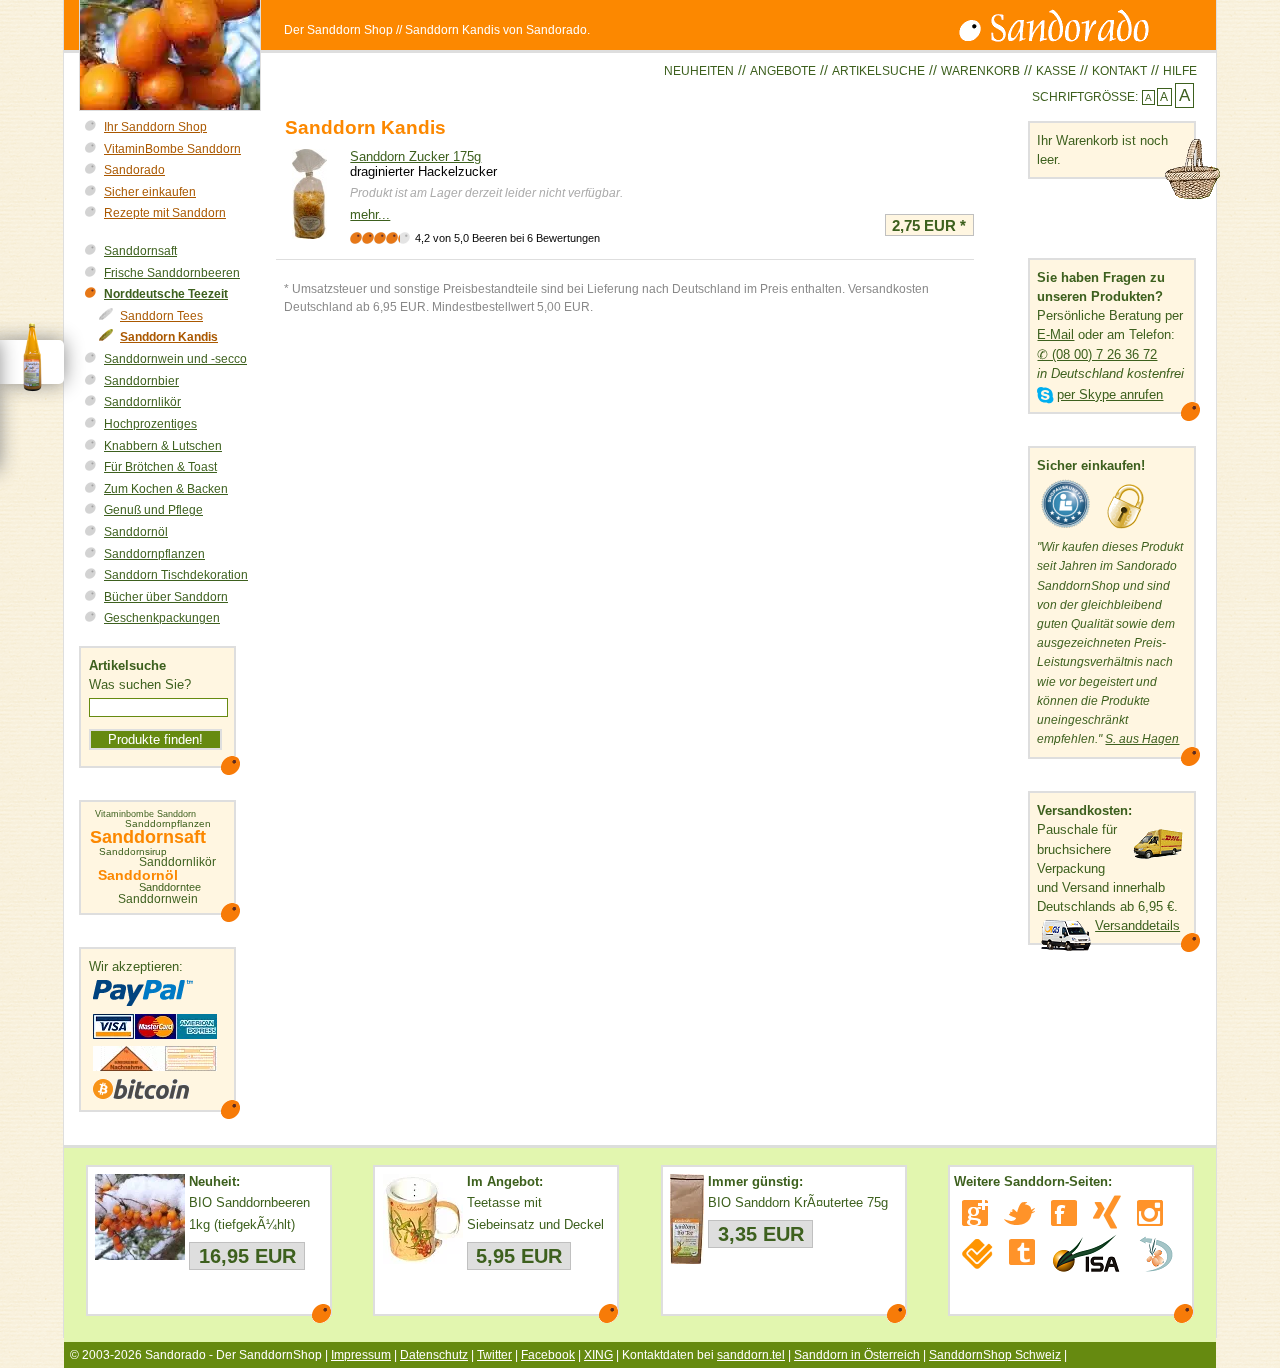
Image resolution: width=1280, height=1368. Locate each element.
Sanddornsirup (133, 852)
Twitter (494, 1355)
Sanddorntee (170, 887)
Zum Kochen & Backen (166, 489)
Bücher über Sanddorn (166, 597)
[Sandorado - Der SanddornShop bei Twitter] (1019, 1213)
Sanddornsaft (140, 251)
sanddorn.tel (751, 1355)
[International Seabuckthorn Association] (1085, 1254)
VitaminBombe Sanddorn (172, 149)
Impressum (361, 1355)
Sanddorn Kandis (169, 337)
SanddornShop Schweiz (995, 1355)
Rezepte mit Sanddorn (165, 213)
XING (598, 1355)
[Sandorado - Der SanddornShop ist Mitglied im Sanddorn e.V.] (1156, 1254)
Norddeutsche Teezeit (166, 294)
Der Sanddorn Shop (338, 30)
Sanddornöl (136, 532)
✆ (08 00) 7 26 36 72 (1097, 354)
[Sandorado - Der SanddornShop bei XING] (1107, 1212)
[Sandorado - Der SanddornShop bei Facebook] (1064, 1213)
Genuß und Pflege (153, 510)
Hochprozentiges (150, 424)
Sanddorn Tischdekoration (176, 575)
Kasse (1056, 71)
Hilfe (1180, 71)
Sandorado (134, 170)
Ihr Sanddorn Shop (155, 127)
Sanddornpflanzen (154, 554)
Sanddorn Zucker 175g (415, 156)
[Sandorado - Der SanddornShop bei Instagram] (1150, 1213)
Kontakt (1119, 71)
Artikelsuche (878, 71)
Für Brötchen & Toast (160, 467)
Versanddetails (1137, 925)
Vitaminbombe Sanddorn (145, 814)
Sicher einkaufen (150, 192)
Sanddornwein (158, 899)
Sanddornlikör (142, 402)
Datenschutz (434, 1355)
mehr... (370, 214)
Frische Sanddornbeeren (172, 273)
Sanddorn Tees (161, 316)
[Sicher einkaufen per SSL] (1125, 528)
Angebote (783, 71)
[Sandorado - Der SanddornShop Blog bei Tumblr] (1022, 1252)
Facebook (548, 1355)
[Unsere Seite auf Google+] (975, 1213)
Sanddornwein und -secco (175, 359)
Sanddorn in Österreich (857, 1355)
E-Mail (1055, 334)
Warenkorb (980, 71)
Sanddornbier (141, 381)
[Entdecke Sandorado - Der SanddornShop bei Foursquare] (977, 1254)
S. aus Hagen (1142, 739)
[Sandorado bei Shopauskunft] (1066, 528)
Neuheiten (699, 71)
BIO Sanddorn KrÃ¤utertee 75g (798, 1202)
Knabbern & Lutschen (163, 446)
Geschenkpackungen (162, 618)
